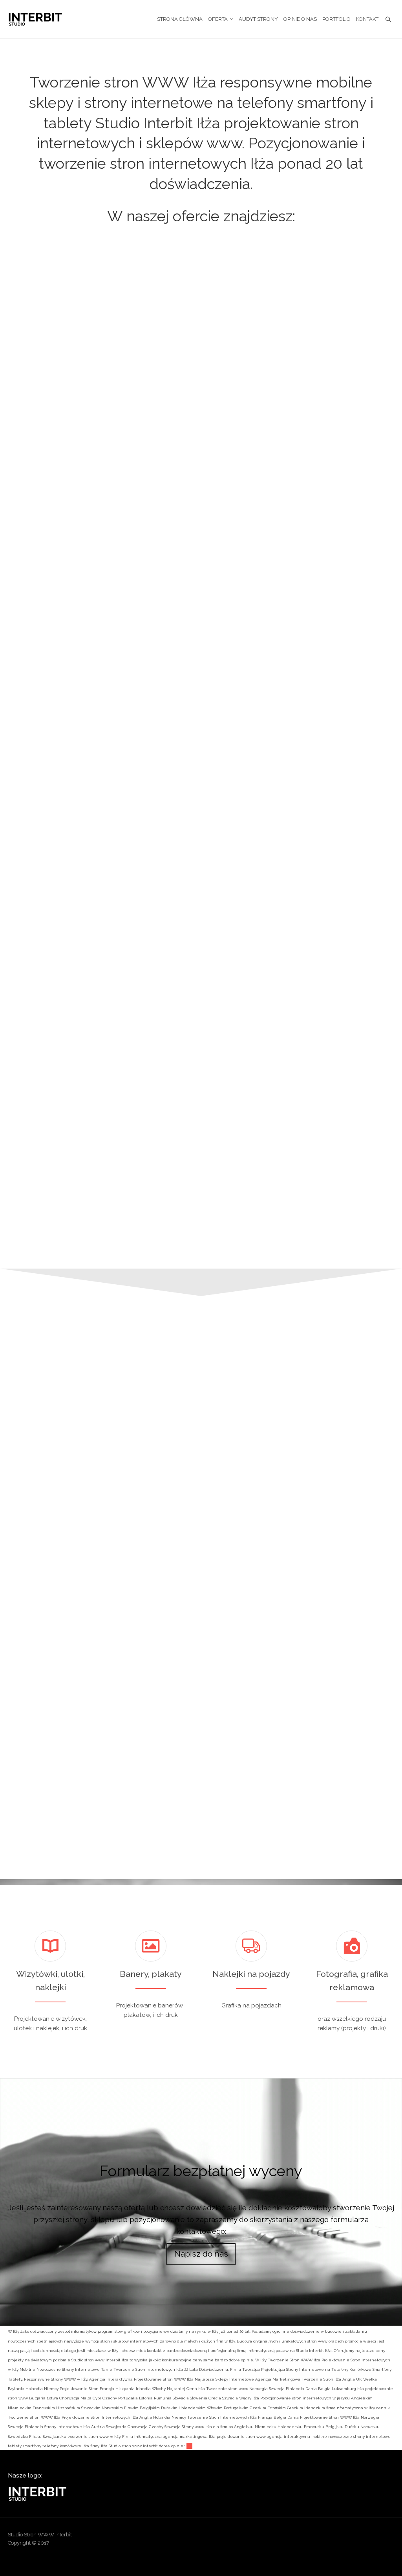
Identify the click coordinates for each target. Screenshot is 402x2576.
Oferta (218, 19)
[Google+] (343, 2537)
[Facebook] (327, 2537)
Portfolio (336, 19)
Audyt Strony (258, 19)
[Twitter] (388, 2537)
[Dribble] (312, 2537)
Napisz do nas (201, 2254)
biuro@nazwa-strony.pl (272, 1689)
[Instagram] (358, 2537)
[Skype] (373, 2537)
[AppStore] (297, 2537)
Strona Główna (180, 19)
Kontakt (367, 19)
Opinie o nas (300, 19)
